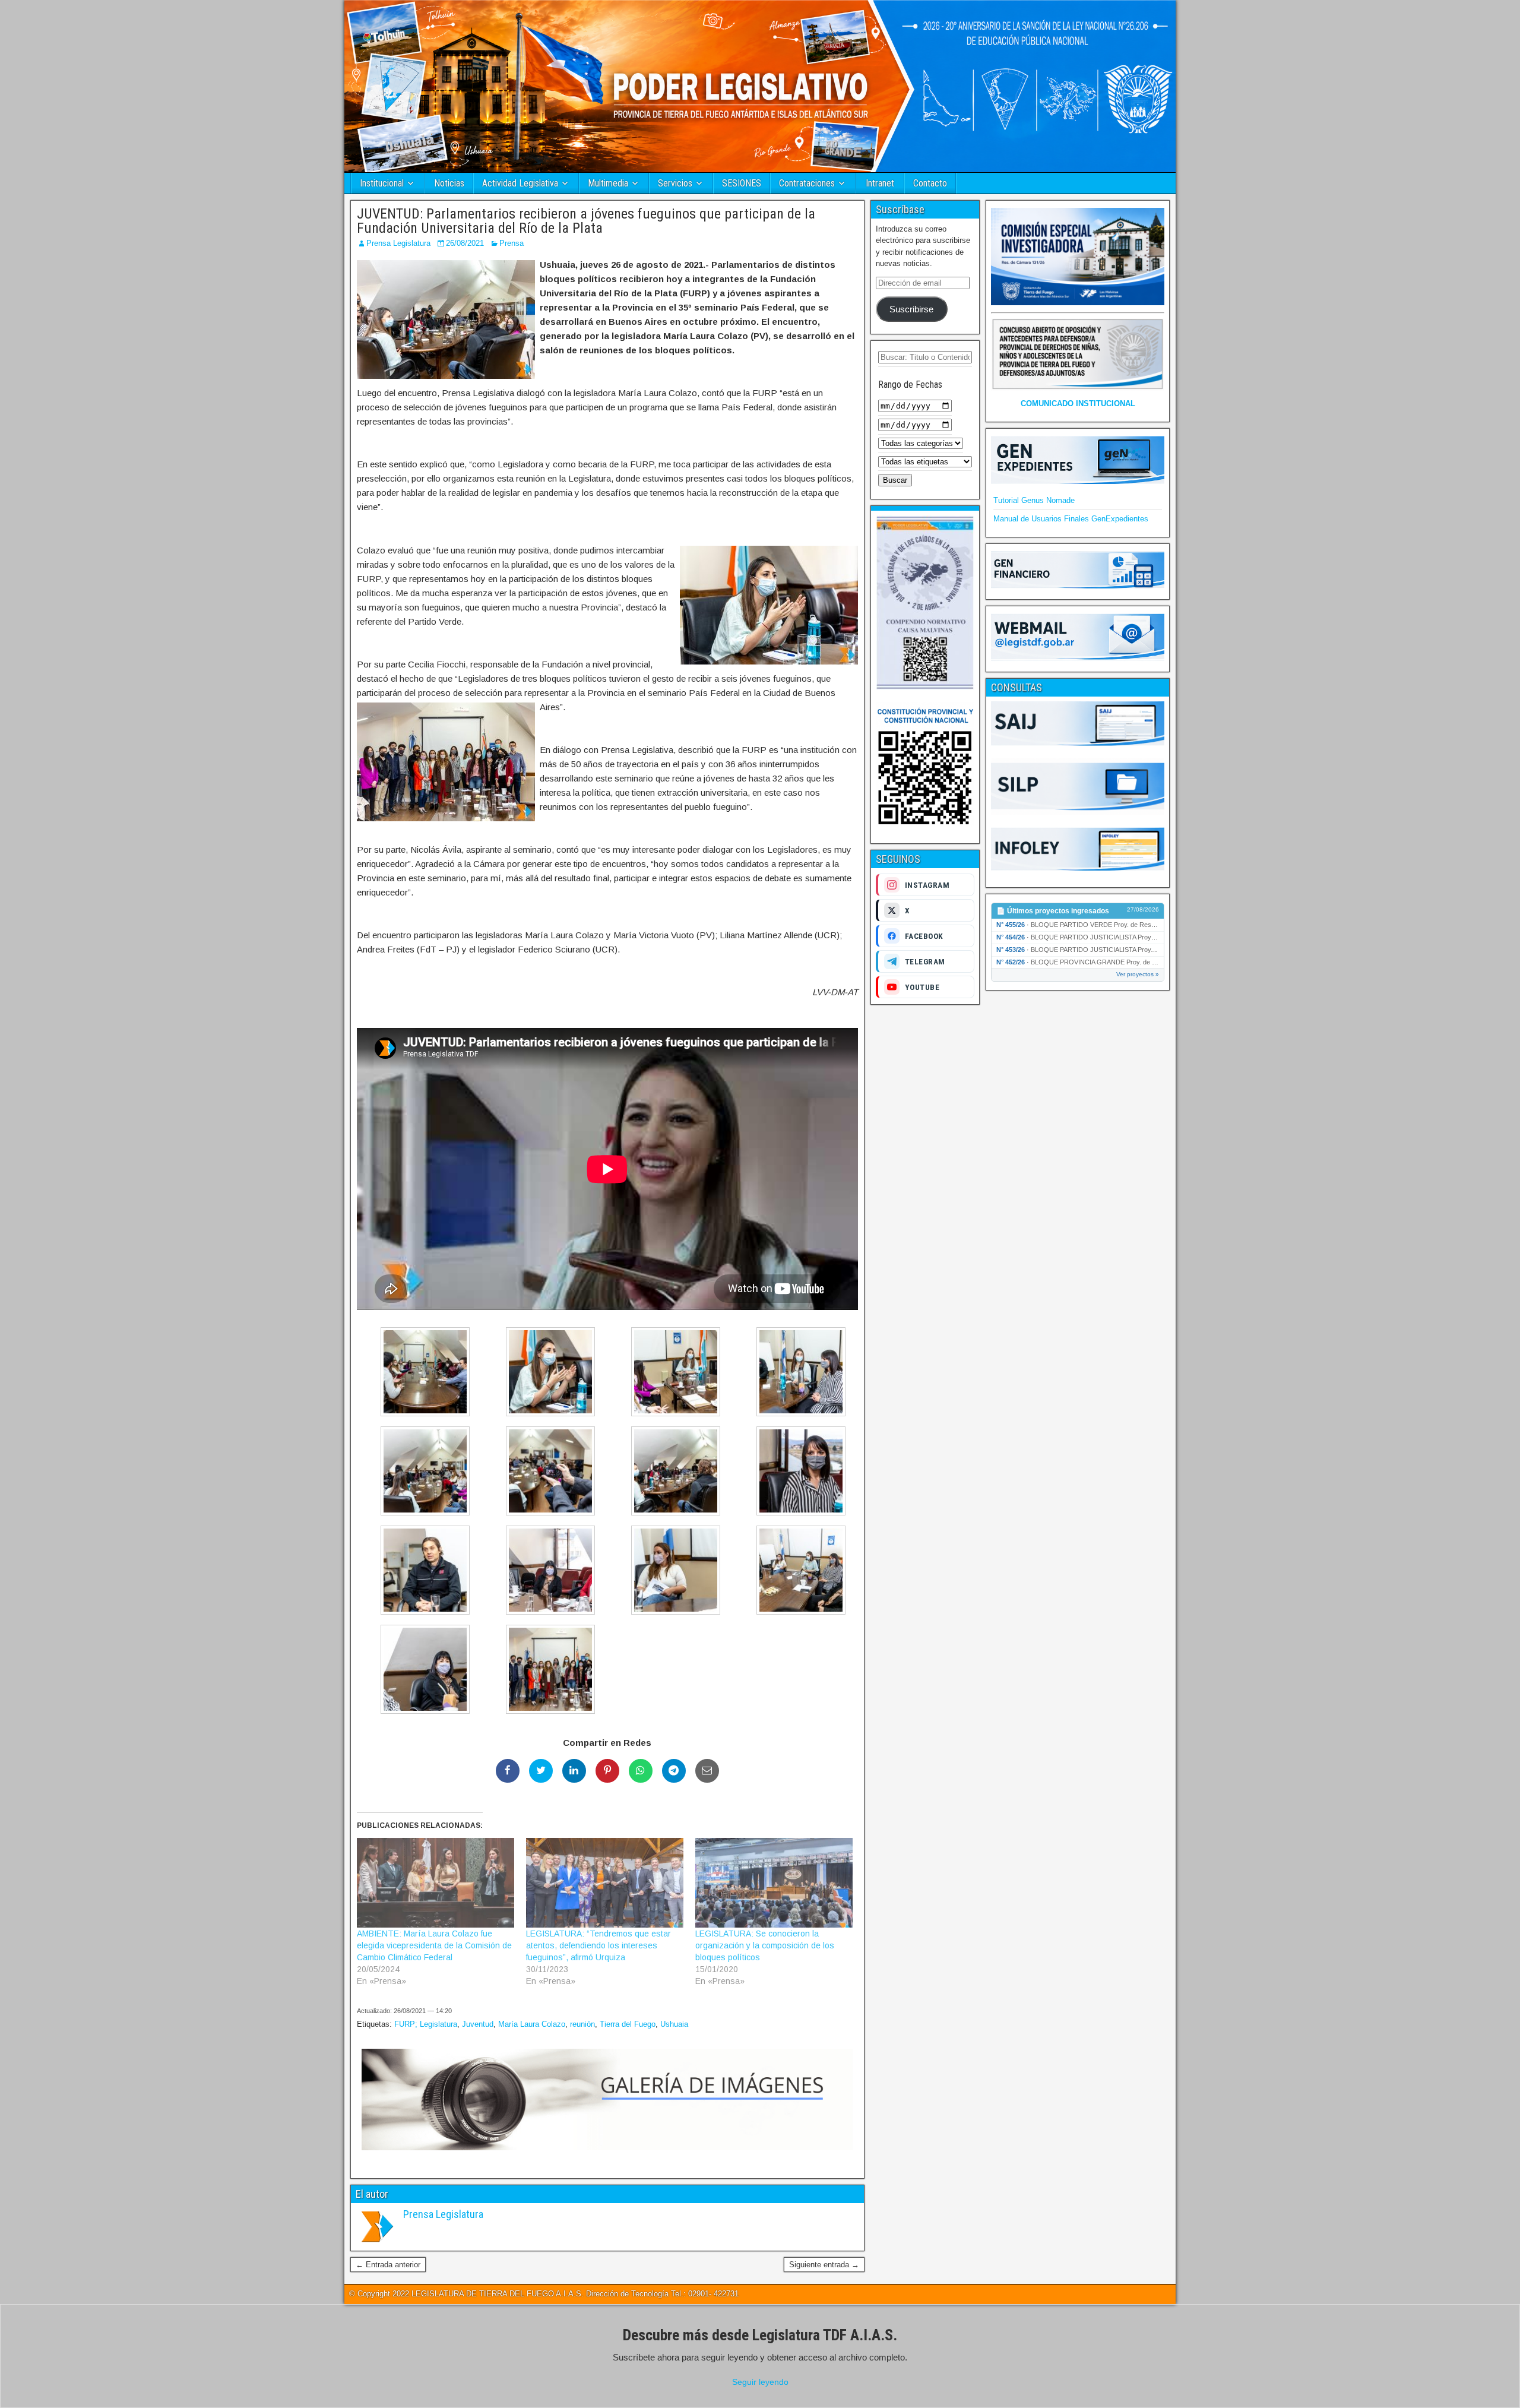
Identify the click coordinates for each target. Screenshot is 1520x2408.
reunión (582, 2024)
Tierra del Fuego (628, 2024)
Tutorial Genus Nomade (1034, 500)
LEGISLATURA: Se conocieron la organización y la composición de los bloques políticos (765, 1945)
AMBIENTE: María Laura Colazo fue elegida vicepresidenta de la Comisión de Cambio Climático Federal (434, 1945)
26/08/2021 (465, 243)
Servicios (675, 183)
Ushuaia (674, 2024)
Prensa (512, 243)
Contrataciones (807, 183)
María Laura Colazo (532, 2024)
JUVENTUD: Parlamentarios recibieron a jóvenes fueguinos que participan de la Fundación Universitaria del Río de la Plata (586, 221)
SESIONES (742, 183)
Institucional (382, 183)
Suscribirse (911, 309)
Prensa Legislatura (398, 243)
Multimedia (608, 183)
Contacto (930, 183)
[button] (419, 1374)
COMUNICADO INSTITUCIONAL (1078, 404)
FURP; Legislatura (426, 2024)
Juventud (478, 2024)
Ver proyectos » (1138, 974)
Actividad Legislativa (520, 183)
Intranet (880, 183)
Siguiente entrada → (824, 2265)
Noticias (449, 183)
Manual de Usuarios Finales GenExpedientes (1071, 519)
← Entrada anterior (388, 2265)
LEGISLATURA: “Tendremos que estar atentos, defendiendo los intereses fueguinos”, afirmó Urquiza (598, 1945)
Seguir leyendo (760, 2382)
